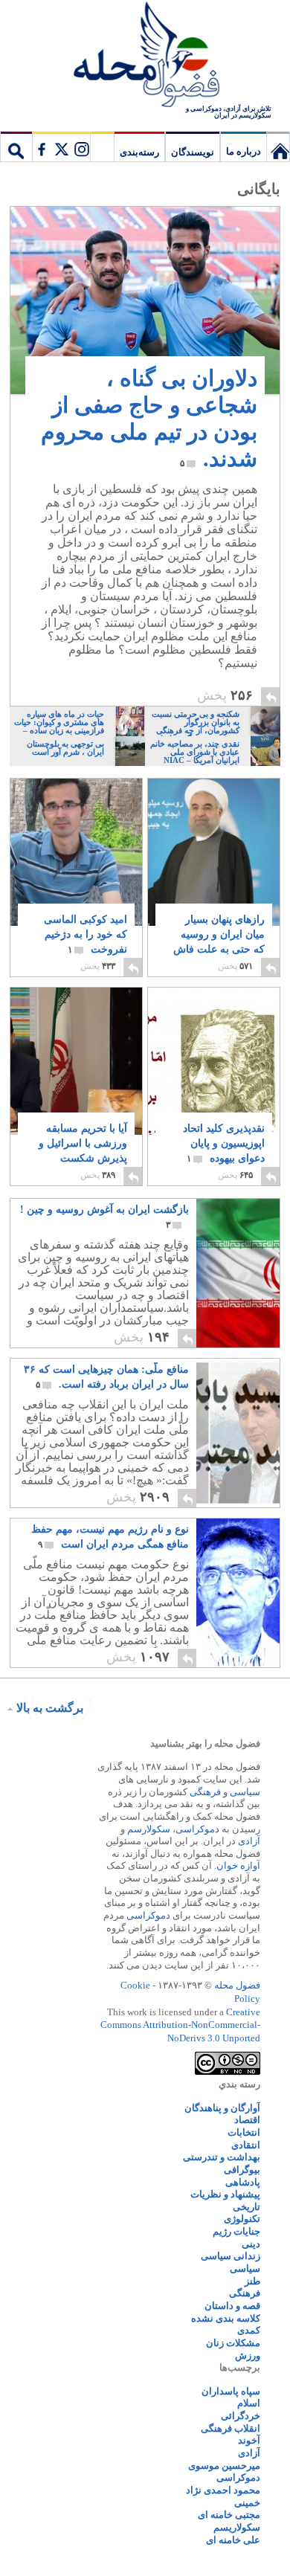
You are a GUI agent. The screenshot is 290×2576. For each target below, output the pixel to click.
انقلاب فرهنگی (231, 2428)
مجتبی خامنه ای (229, 2515)
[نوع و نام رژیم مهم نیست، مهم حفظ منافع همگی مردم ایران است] (205, 1663)
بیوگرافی (242, 2170)
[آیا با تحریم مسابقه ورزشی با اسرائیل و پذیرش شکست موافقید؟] (76, 1067)
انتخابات (244, 2132)
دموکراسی (197, 1829)
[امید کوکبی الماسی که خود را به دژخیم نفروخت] (76, 852)
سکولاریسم (237, 2527)
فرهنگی (205, 1792)
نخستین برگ (278, 146)
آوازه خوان (238, 1865)
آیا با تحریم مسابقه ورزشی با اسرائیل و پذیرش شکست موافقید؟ (83, 1151)
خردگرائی (241, 2416)
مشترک (61, 146)
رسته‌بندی (139, 152)
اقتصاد (247, 2120)
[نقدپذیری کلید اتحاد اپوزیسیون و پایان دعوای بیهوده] (214, 1085)
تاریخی (246, 2207)
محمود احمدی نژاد (223, 2490)
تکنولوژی (242, 2219)
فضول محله (145, 56)
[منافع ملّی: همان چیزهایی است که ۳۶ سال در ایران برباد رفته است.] (205, 1503)
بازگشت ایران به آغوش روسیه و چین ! (104, 1217)
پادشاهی (243, 2182)
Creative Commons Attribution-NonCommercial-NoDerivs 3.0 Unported (180, 2025)
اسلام (249, 2403)
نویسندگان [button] (193, 152)
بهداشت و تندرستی (222, 2157)
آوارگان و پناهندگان (222, 2108)
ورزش (248, 2356)
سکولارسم (149, 1829)
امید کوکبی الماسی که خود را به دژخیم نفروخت (86, 934)
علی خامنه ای (233, 2540)
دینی (251, 2244)
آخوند (249, 2440)
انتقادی (246, 2145)
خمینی (247, 2503)
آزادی (249, 1841)
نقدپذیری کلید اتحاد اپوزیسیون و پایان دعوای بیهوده (224, 1143)
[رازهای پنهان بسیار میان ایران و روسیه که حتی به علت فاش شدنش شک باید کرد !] (214, 852)
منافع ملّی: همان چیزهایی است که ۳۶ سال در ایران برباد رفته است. (106, 1377)
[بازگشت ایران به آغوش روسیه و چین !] (205, 1343)
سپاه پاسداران (231, 2391)
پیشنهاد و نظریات (225, 2194)
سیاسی (245, 1792)
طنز (252, 2281)
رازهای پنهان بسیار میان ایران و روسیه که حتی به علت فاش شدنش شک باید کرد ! (219, 949)
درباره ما (244, 151)
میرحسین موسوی (224, 2466)
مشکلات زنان (233, 2343)
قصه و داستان (232, 2306)
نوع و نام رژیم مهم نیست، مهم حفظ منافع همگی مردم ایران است (110, 1537)
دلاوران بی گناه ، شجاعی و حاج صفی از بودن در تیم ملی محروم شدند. (149, 418)
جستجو (16, 146)
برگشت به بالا (50, 1708)
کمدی (249, 2330)
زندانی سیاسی (231, 2256)
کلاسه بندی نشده (226, 2318)
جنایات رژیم (236, 2231)
